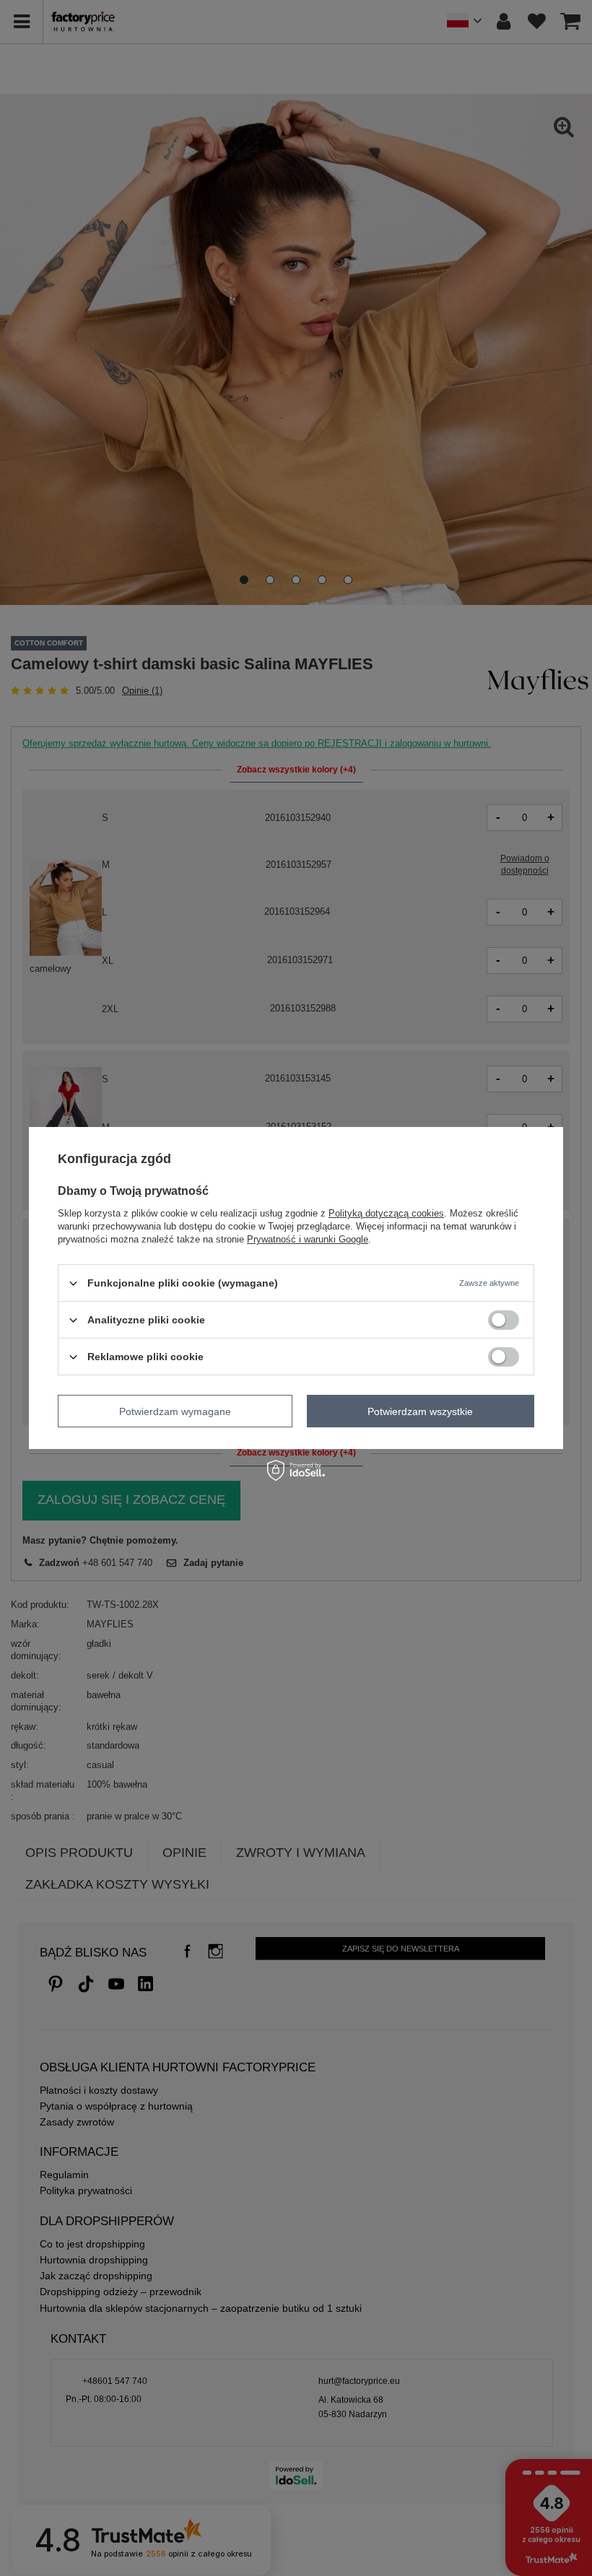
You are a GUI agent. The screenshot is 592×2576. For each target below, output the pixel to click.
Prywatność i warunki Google (308, 1239)
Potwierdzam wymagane (175, 1411)
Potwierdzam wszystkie (420, 1411)
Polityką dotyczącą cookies (386, 1213)
